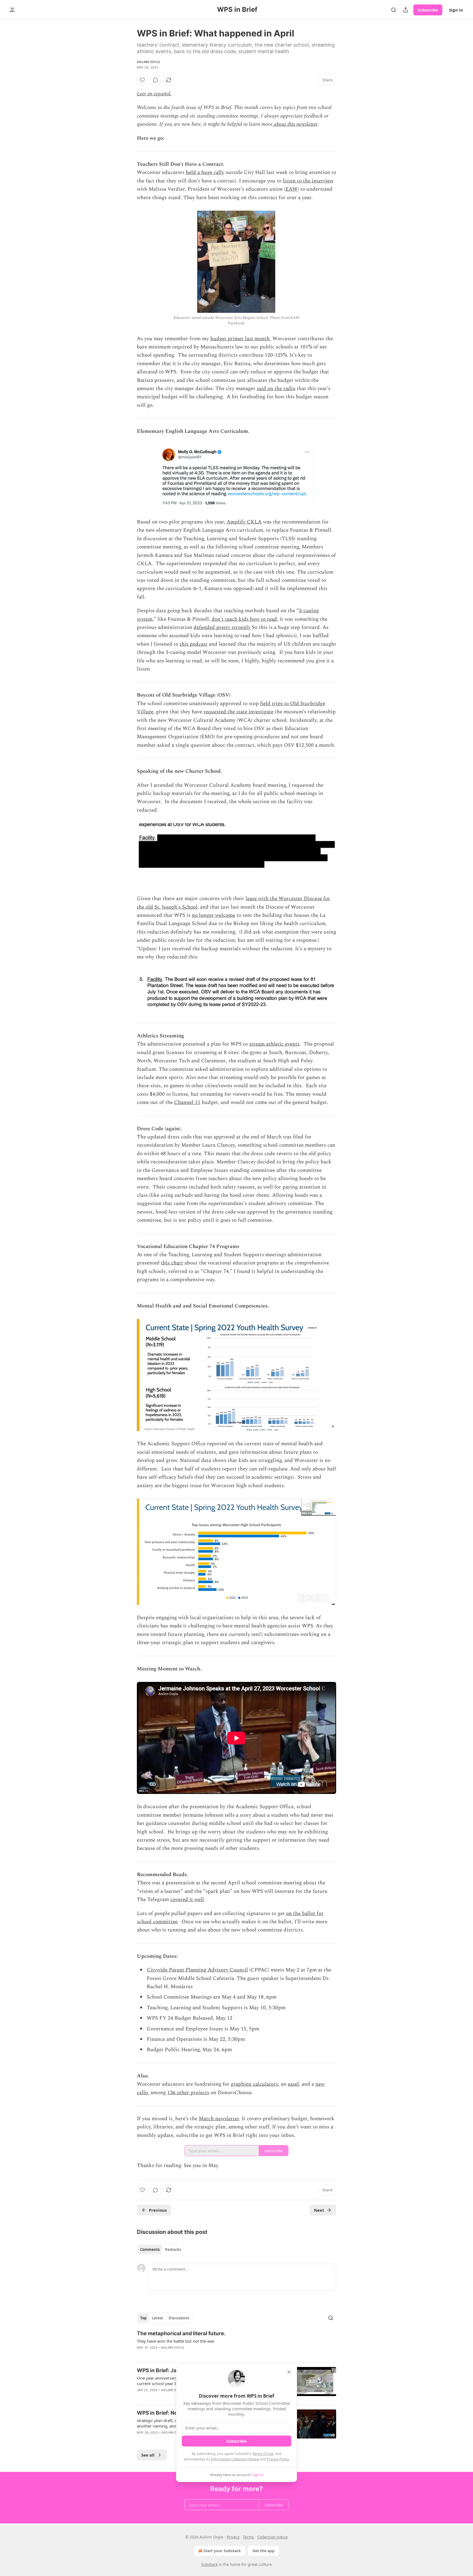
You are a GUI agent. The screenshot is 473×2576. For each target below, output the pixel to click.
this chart (172, 1263)
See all (148, 2455)
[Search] (394, 10)
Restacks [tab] (173, 2249)
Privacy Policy (278, 2459)
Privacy (233, 2537)
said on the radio (276, 389)
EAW (292, 189)
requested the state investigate (238, 712)
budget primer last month (240, 339)
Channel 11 (187, 1102)
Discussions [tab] (179, 2318)
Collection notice (272, 2537)
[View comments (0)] (155, 80)
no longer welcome (214, 915)
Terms (248, 2537)
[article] (236, 2344)
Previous (158, 2210)
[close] (289, 2372)
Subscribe (428, 10)
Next (319, 2210)
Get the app (263, 2551)
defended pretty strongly (222, 627)
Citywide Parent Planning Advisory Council (197, 1970)
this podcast (194, 644)
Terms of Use (263, 2454)
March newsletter (219, 2119)
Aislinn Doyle (149, 62)
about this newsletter (295, 124)
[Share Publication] (406, 10)
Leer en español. (154, 94)
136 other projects (188, 2093)
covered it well (187, 1900)
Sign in (456, 10)
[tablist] (161, 2249)
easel (293, 2084)
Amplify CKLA (244, 522)
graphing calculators (254, 2084)
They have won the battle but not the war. (176, 2341)
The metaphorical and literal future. (181, 2333)
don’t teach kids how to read (244, 619)
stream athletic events (274, 1044)
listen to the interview (308, 181)
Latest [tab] (158, 2318)
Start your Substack (222, 2551)
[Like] (142, 80)
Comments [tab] (150, 2249)
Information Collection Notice (235, 2459)
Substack (209, 2564)
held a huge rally (205, 172)
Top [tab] (143, 2318)
